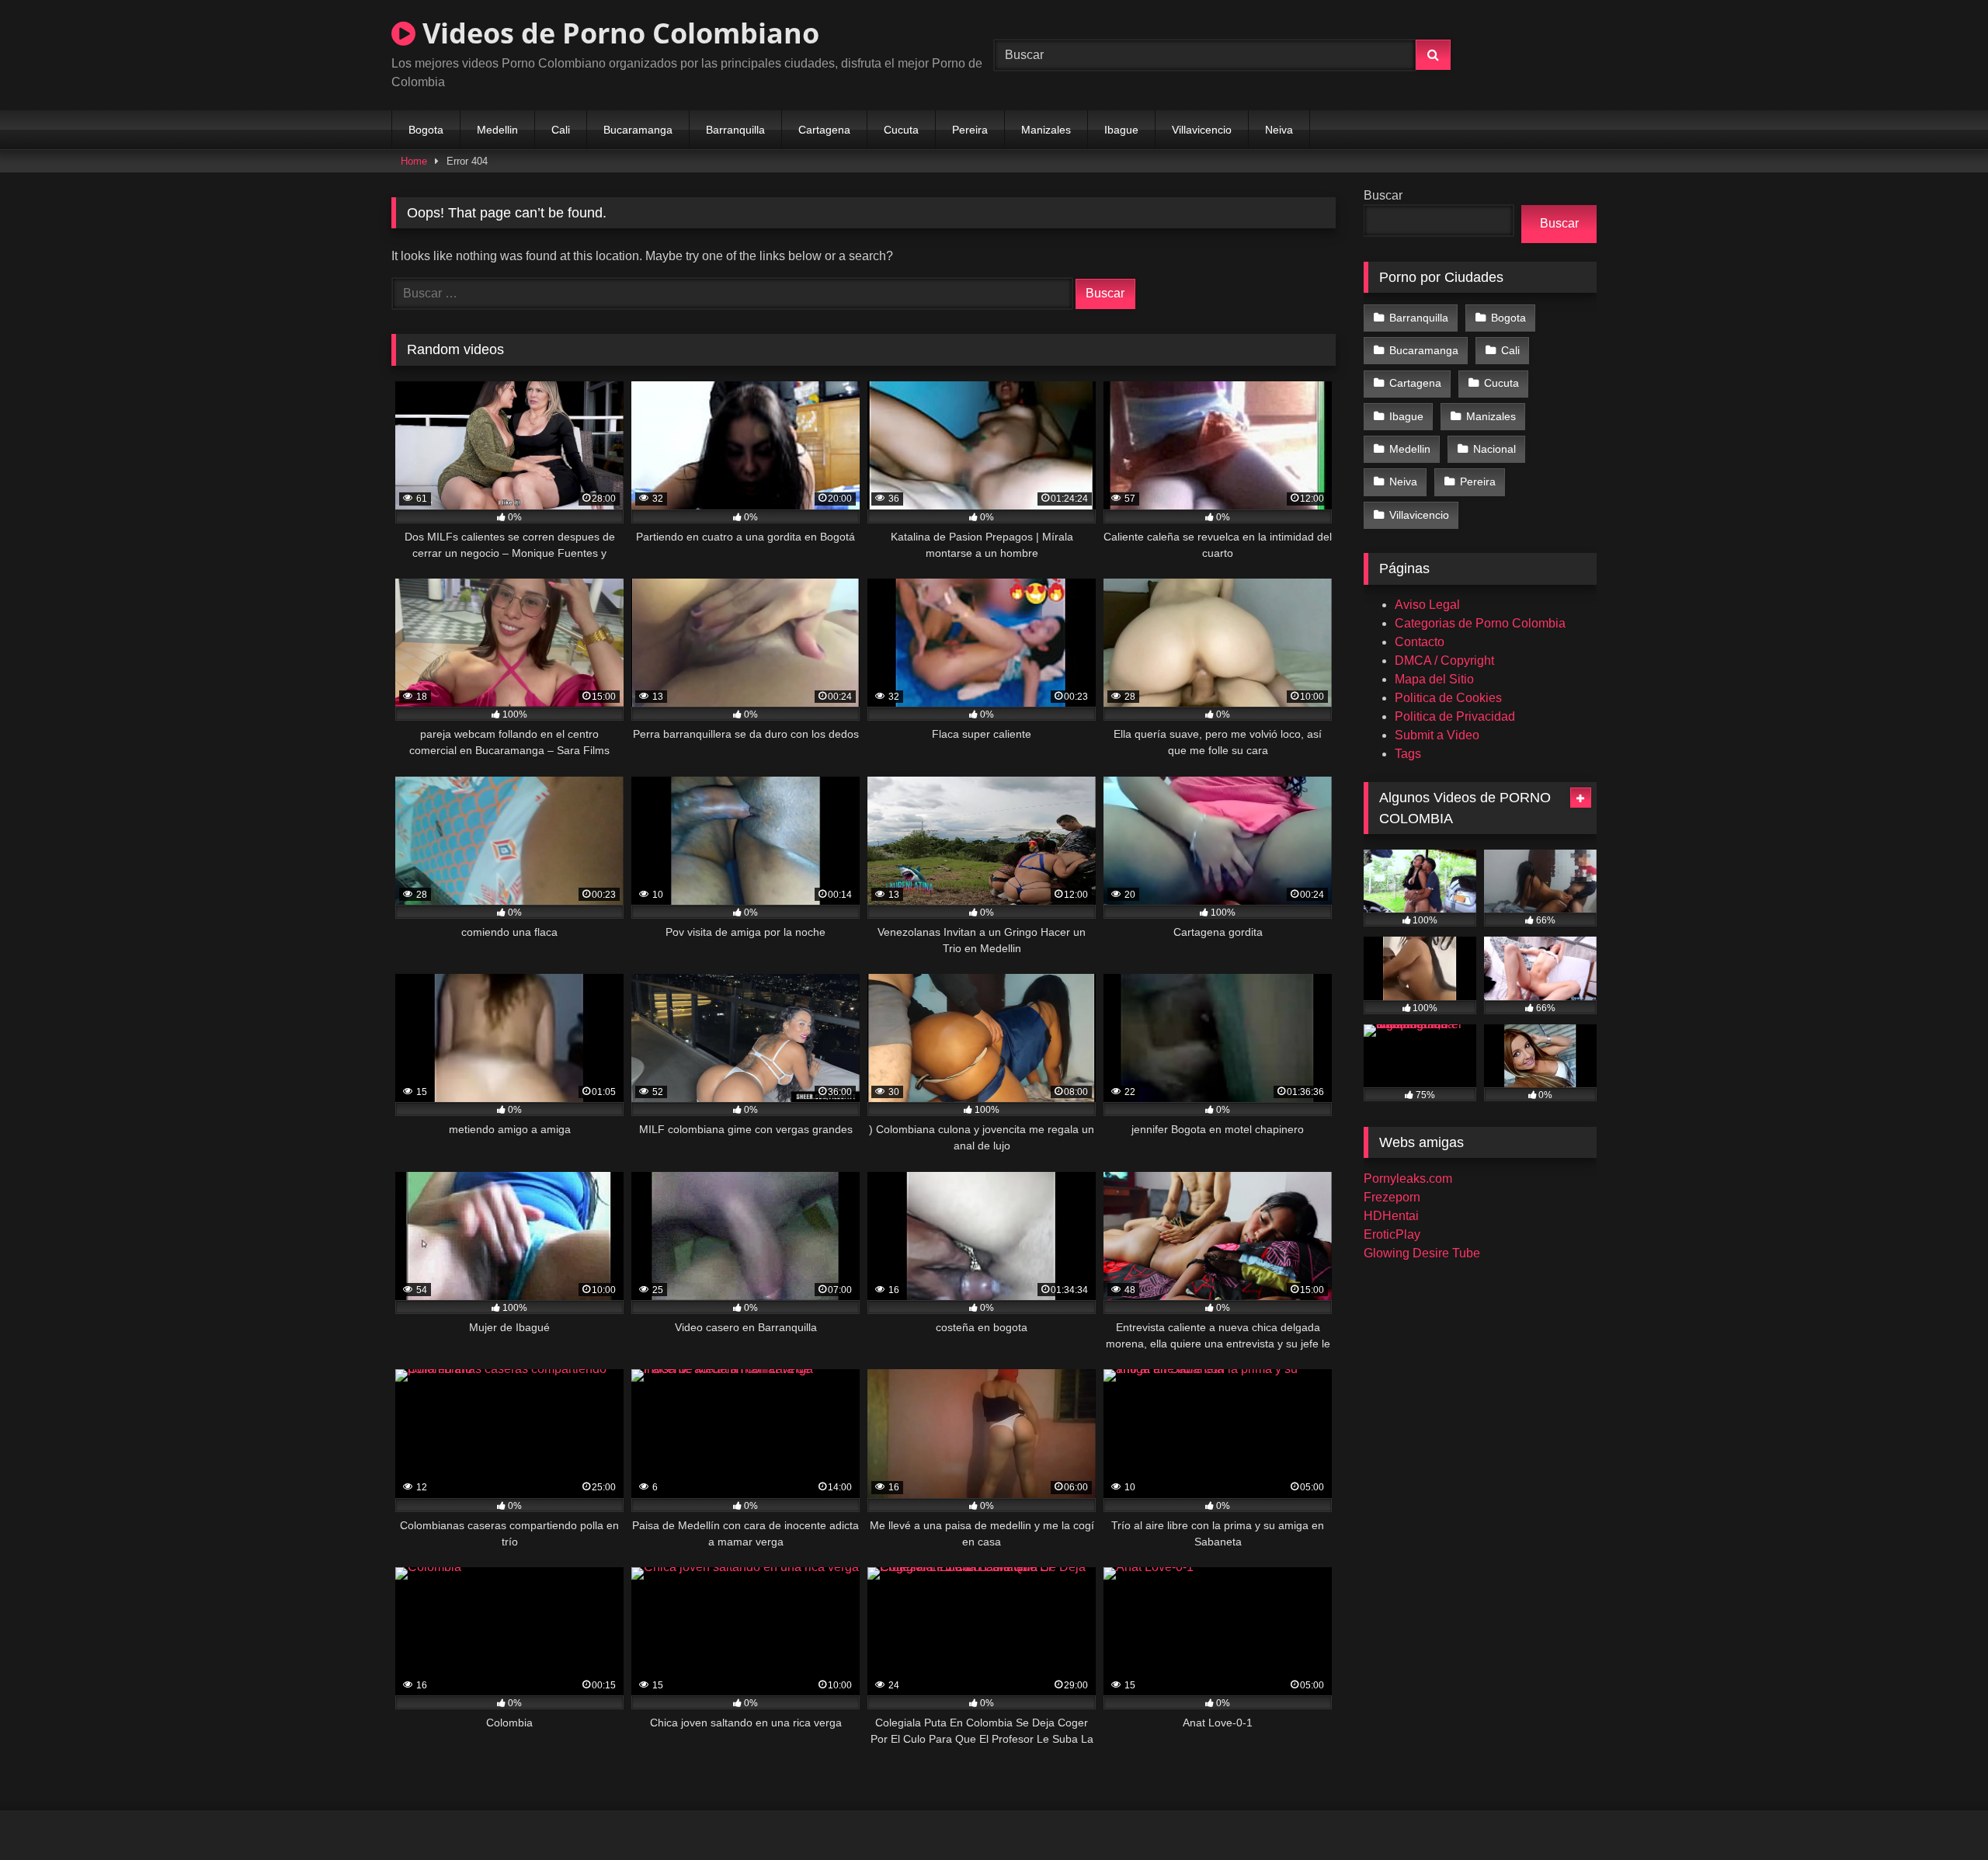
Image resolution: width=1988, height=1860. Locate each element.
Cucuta (901, 130)
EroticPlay (1392, 1234)
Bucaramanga (638, 130)
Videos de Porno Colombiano (617, 33)
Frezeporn (1392, 1197)
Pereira (970, 130)
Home (414, 161)
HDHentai (1391, 1216)
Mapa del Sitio (1434, 679)
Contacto (1420, 642)
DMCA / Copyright (1444, 661)
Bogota (426, 130)
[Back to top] (1940, 1814)
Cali (561, 130)
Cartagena (824, 130)
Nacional (1494, 449)
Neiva (1279, 130)
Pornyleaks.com (1408, 1179)
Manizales (1046, 130)
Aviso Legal (1427, 605)
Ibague (1121, 130)
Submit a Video (1437, 735)
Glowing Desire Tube (1422, 1253)
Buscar (1383, 195)
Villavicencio (1202, 130)
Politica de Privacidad (1455, 716)
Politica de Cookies (1448, 698)
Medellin (497, 130)
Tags (1408, 754)
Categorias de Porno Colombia (1480, 623)
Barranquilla (735, 130)
